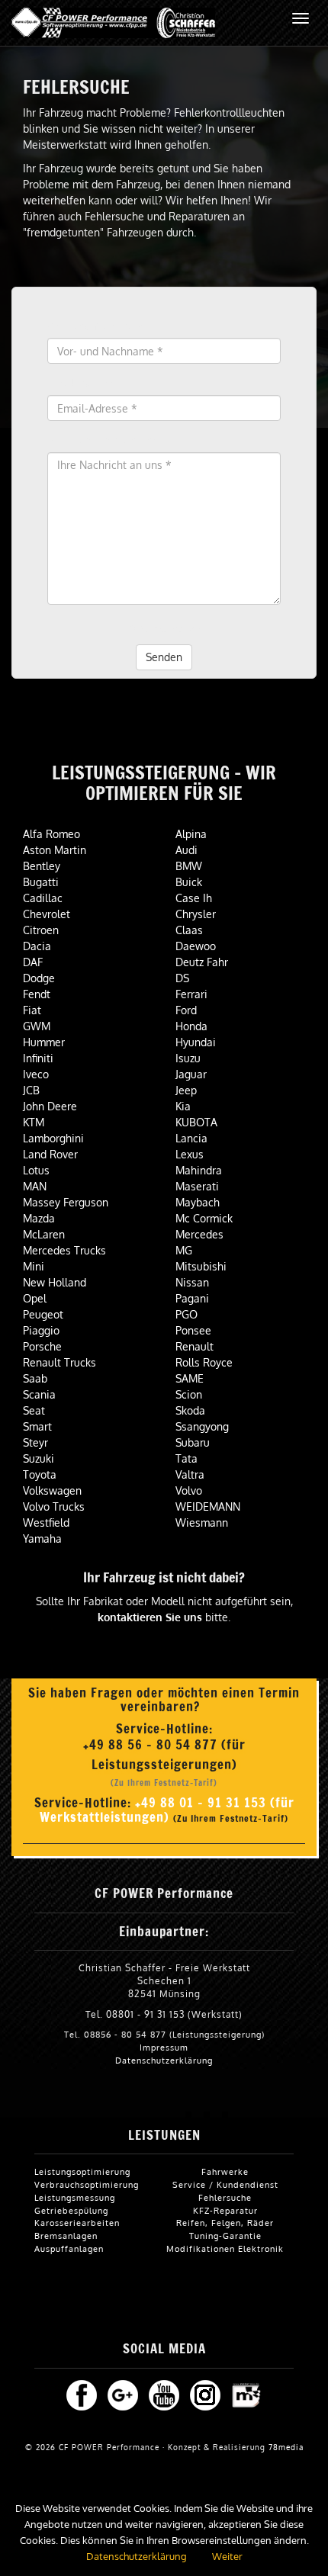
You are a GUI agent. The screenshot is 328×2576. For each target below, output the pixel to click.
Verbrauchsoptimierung (87, 2184)
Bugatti (41, 882)
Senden (164, 657)
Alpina (191, 834)
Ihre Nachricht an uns (102, 440)
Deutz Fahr (202, 962)
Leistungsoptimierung (82, 2171)
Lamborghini (53, 1138)
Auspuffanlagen (69, 2248)
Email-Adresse (84, 383)
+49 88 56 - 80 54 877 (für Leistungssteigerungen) (164, 1754)
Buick (189, 882)
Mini (34, 1266)
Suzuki (39, 1458)
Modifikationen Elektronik (225, 2248)
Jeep (186, 1090)
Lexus (190, 1154)
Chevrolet (47, 914)
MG (184, 1250)
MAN (35, 1186)
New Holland (55, 1282)
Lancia (191, 1138)
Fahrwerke (225, 2171)
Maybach (198, 1202)
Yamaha (42, 1539)
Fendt (37, 994)
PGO (187, 1314)
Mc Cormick (204, 1218)
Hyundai (196, 1042)
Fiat (32, 1010)
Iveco (36, 1074)
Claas (189, 930)
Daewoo (196, 946)
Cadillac (43, 898)
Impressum (164, 2047)
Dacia (37, 946)
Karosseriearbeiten (77, 2223)
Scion (189, 1394)
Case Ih (194, 898)
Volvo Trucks (54, 1506)
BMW (189, 866)
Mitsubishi (201, 1266)
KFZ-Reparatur (225, 2210)
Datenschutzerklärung (164, 2060)
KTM (34, 1122)
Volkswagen (52, 1490)
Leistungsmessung (75, 2197)
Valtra (190, 1474)
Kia (183, 1106)
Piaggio (41, 1330)
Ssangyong (202, 1426)
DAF (33, 962)
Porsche (42, 1346)
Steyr (35, 1442)
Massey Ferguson (66, 1202)
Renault (195, 1346)
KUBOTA (196, 1122)
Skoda (190, 1410)
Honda (191, 1026)
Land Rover (50, 1154)
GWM (37, 1026)
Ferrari (191, 994)
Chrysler (196, 914)
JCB (31, 1090)
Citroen (41, 930)
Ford (186, 1010)
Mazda (39, 1218)
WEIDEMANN (208, 1506)
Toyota (40, 1474)
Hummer (44, 1042)
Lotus (36, 1170)
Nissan (192, 1282)
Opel (35, 1298)
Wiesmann (202, 1522)
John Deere (50, 1106)
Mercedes (199, 1234)
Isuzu (188, 1058)
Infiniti (38, 1058)
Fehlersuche (225, 2197)
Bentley (42, 866)
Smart (37, 1426)
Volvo (189, 1490)
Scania (39, 1394)
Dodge (39, 978)
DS (182, 978)
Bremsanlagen (66, 2236)
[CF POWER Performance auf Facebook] (82, 2394)
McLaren (44, 1234)
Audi (187, 850)
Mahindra (199, 1170)
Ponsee (193, 1330)
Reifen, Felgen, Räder (225, 2223)
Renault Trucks (59, 1362)
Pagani (192, 1298)
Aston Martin (55, 850)
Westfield (46, 1522)
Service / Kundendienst (225, 2184)
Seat (34, 1410)
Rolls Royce (204, 1362)
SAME (190, 1378)
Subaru (193, 1442)
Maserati (197, 1186)
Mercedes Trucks (64, 1250)
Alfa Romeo (51, 834)
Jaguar (191, 1074)
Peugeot (43, 1314)
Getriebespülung (71, 2210)
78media (286, 2447)
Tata (187, 1458)
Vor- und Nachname (98, 326)
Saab (35, 1378)
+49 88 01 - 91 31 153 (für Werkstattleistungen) (167, 1810)
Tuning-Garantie (225, 2236)
